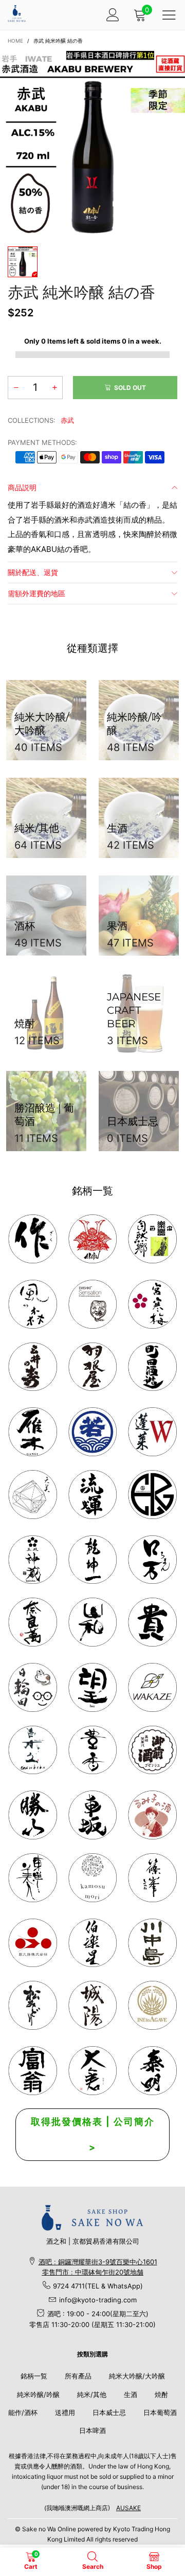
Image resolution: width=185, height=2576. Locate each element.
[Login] (113, 15)
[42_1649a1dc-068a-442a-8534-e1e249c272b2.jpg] (33, 1560)
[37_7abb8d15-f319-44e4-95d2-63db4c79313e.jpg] (93, 1687)
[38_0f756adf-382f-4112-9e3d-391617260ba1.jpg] (93, 1750)
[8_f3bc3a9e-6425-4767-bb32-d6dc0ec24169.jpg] (33, 1432)
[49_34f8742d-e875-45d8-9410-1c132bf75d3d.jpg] (33, 1878)
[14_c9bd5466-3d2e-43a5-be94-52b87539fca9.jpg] (152, 1750)
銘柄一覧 (34, 2376)
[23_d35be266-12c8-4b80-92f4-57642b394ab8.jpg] (33, 1815)
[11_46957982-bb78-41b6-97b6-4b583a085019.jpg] (152, 1432)
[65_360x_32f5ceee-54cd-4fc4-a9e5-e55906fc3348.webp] (93, 2071)
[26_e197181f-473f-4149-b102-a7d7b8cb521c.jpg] (33, 1943)
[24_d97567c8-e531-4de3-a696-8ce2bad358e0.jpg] (33, 2071)
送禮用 (65, 2412)
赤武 (67, 420)
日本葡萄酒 (160, 2412)
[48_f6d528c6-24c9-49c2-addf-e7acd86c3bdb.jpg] (152, 1495)
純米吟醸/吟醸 (38, 2394)
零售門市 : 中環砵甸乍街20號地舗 (93, 2272)
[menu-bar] (169, 15)
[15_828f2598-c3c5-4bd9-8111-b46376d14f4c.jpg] (33, 1687)
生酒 (131, 2394)
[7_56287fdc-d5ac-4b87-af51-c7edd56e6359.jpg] (152, 1367)
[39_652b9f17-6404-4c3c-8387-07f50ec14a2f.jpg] (152, 1687)
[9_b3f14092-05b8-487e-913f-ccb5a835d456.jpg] (93, 1432)
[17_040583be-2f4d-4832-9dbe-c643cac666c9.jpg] (93, 2005)
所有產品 (78, 2376)
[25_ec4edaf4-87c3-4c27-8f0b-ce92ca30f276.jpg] (152, 1943)
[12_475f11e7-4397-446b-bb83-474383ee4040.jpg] (93, 1815)
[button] (16, 388)
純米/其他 (92, 2394)
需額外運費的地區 (36, 593)
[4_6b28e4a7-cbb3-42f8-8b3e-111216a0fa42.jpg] (93, 1239)
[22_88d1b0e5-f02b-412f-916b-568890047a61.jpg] (152, 1815)
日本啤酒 (92, 2430)
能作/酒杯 (23, 2412)
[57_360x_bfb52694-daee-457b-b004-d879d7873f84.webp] (33, 1495)
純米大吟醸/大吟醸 (137, 2376)
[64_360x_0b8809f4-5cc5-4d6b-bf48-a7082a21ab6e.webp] (152, 2005)
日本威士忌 (109, 2412)
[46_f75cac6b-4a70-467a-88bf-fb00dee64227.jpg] (93, 1560)
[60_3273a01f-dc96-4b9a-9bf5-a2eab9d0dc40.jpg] (93, 1304)
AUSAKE (128, 2508)
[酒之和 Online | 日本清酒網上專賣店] (17, 14)
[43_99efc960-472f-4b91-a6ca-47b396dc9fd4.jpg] (33, 1622)
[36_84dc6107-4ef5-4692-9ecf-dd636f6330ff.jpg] (152, 1239)
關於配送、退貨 (33, 572)
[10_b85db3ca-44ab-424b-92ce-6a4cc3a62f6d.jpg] (152, 1304)
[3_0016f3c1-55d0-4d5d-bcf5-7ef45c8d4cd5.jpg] (93, 1367)
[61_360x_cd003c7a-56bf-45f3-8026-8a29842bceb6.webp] (33, 2005)
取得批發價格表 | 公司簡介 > (93, 2134)
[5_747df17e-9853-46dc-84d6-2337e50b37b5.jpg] (93, 1943)
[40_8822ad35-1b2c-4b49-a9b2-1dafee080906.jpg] (152, 1622)
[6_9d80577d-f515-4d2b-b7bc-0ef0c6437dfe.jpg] (152, 1878)
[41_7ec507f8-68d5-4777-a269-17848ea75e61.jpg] (33, 1750)
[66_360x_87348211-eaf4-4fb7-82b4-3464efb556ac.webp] (152, 2071)
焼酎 (161, 2394)
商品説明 (22, 487)
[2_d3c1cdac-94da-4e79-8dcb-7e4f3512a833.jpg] (33, 1367)
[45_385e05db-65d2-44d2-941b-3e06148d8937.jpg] (93, 1622)
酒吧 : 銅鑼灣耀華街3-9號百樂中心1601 (98, 2262)
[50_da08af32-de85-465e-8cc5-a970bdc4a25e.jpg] (93, 1878)
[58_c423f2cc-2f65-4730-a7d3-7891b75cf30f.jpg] (93, 1495)
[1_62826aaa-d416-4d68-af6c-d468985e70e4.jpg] (33, 1239)
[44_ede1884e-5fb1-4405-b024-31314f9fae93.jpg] (152, 1560)
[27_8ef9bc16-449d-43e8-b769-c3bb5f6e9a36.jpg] (33, 1304)
